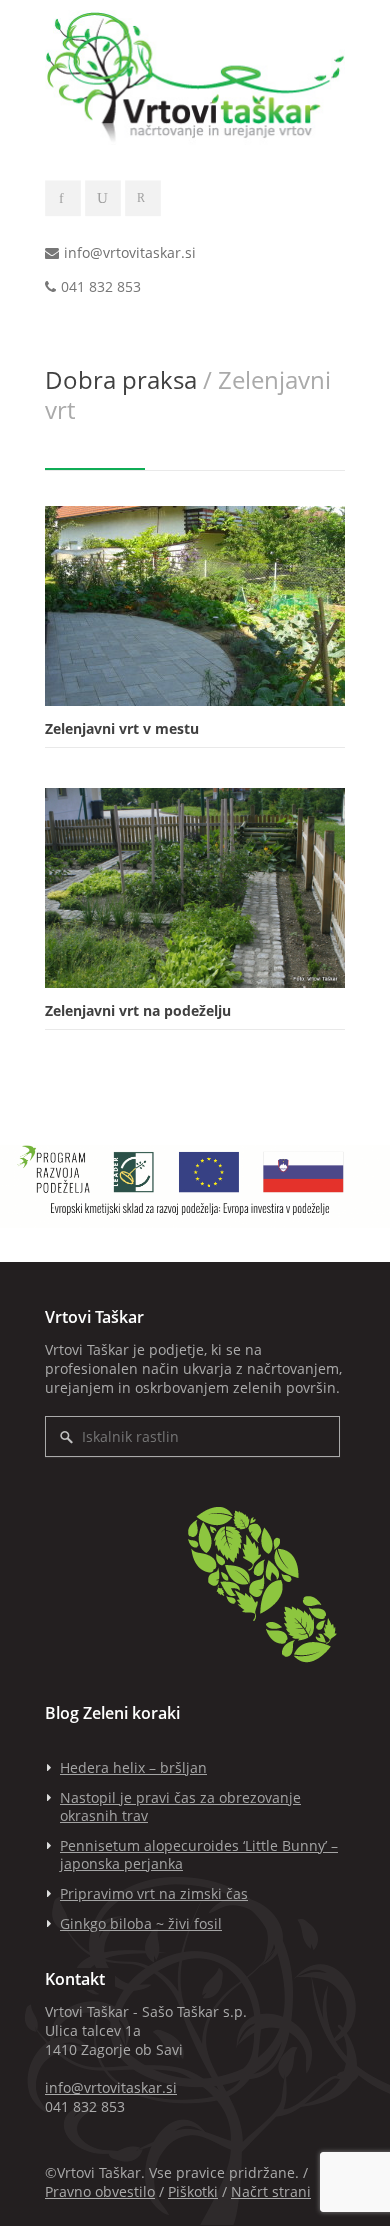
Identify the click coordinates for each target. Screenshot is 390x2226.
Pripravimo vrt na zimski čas (154, 1893)
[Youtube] (103, 199)
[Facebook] (63, 199)
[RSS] (143, 199)
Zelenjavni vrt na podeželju (138, 1010)
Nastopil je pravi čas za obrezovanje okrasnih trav (180, 1806)
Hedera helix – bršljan (133, 1767)
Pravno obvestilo (100, 2191)
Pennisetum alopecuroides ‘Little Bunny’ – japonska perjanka (199, 1854)
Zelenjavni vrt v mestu (122, 728)
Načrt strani (271, 2191)
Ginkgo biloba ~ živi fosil (141, 1923)
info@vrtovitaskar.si (130, 252)
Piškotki (193, 2191)
